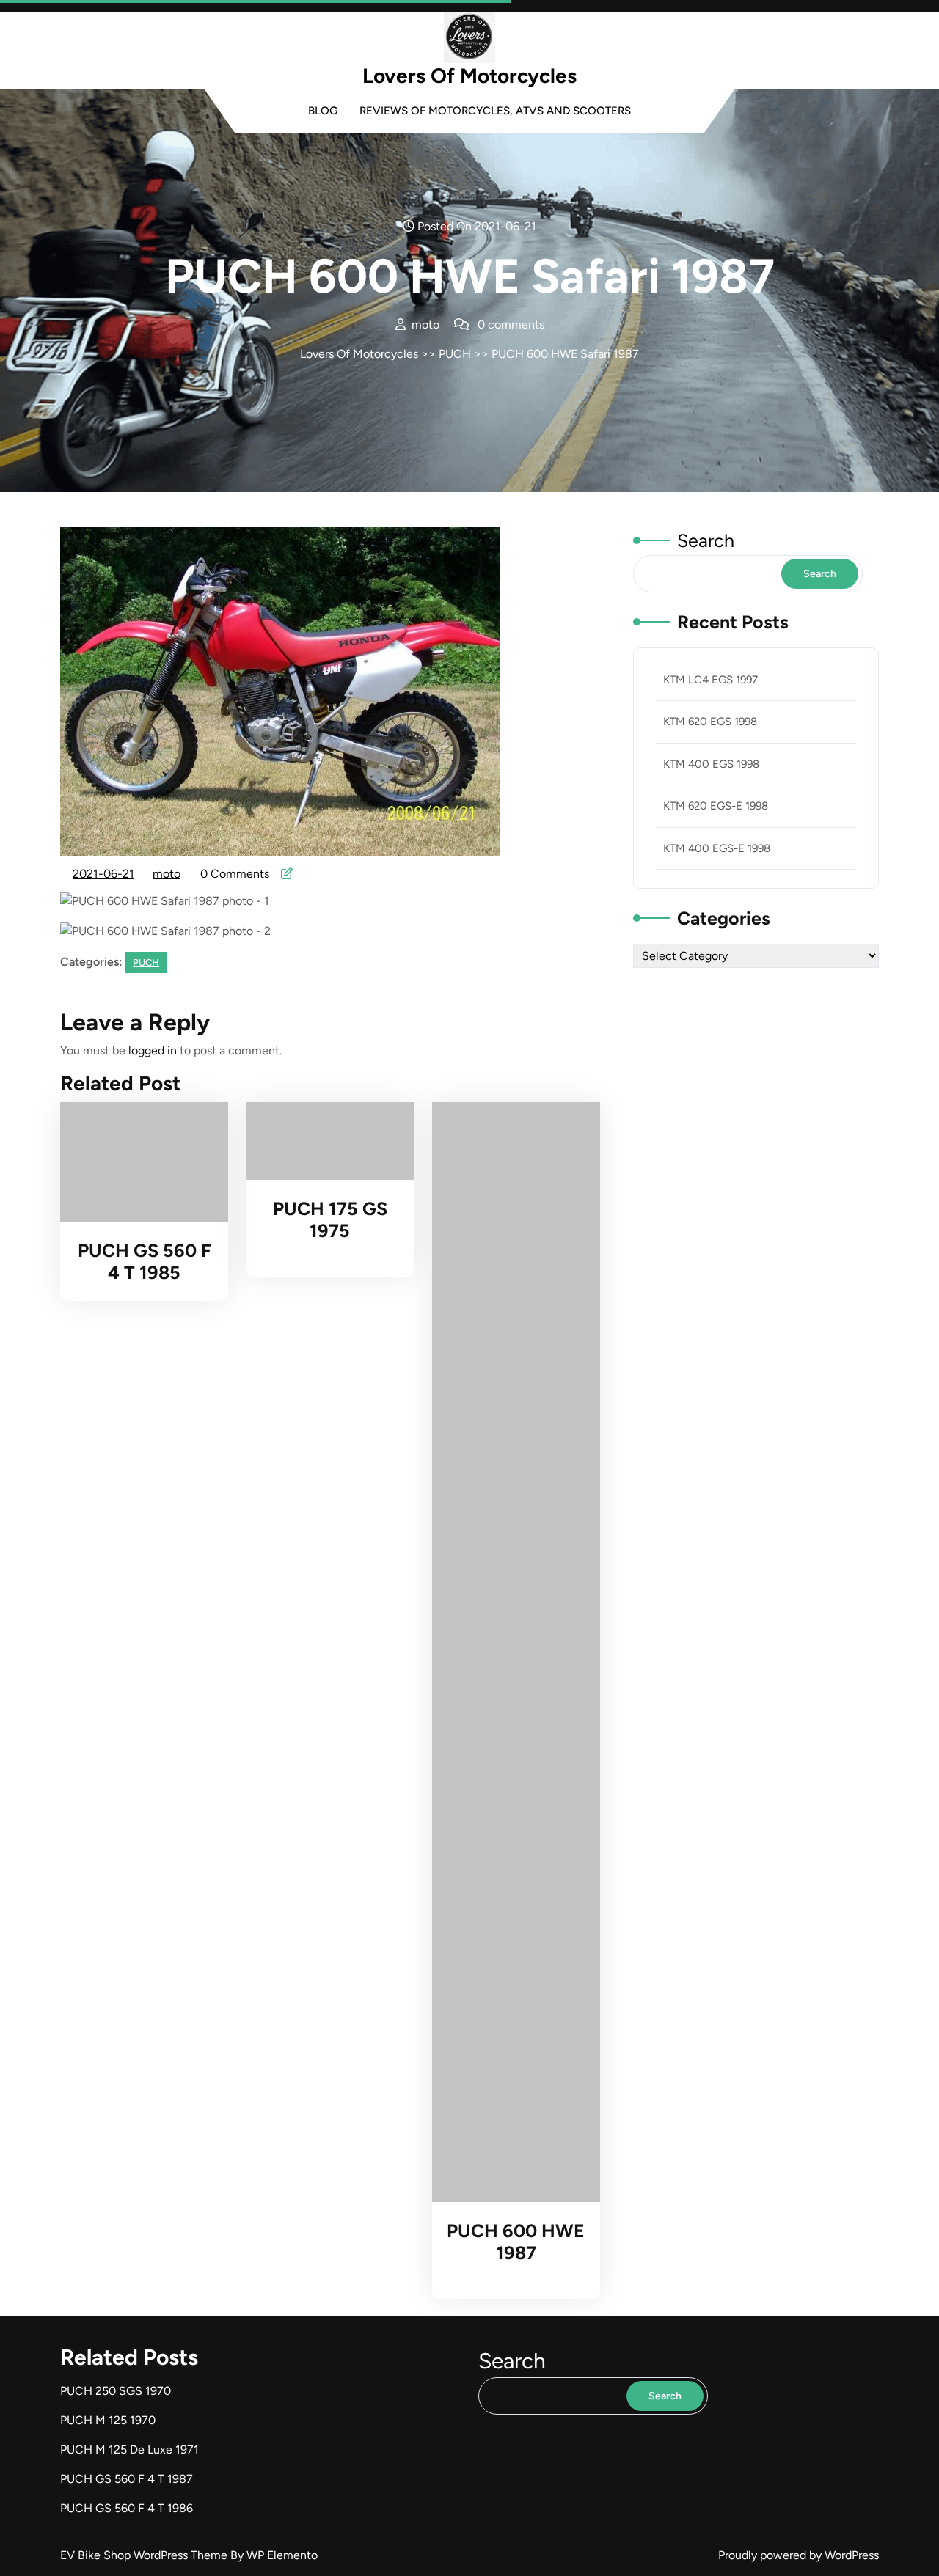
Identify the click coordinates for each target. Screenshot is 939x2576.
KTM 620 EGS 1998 (710, 722)
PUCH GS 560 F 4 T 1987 (127, 2479)
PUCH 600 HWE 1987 (516, 2242)
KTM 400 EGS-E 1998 (717, 848)
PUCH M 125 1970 (108, 2420)
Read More (137, 1162)
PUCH (455, 354)
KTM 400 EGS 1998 (711, 764)
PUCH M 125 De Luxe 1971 (129, 2450)
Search (706, 540)
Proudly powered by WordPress (799, 2555)
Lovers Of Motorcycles (469, 76)
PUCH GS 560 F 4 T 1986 (127, 2508)
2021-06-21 (104, 876)
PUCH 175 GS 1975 (330, 1219)
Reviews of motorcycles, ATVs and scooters (495, 111)
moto (167, 874)
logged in (153, 1050)
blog (323, 111)
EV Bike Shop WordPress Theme (145, 2555)
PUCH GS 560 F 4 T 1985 (145, 1261)
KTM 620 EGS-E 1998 (716, 806)
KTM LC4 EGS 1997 (710, 680)
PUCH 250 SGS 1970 (116, 2391)
